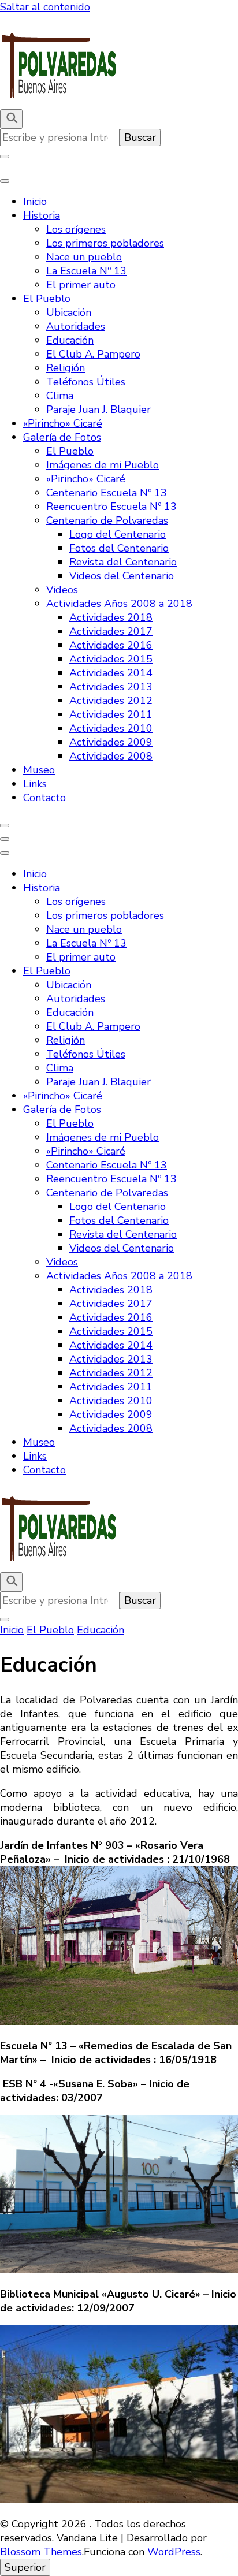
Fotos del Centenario (119, 548)
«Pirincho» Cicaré (63, 423)
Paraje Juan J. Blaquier (98, 410)
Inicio (35, 202)
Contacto (44, 798)
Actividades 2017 (111, 631)
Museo (39, 770)
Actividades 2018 (111, 617)
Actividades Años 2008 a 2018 (119, 604)
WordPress (174, 2552)
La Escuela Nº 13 (86, 271)
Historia (42, 215)
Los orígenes (76, 229)
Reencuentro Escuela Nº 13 (111, 507)
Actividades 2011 (111, 714)
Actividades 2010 (111, 728)
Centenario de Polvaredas (107, 520)
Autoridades (76, 326)
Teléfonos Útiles (86, 382)
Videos (62, 590)
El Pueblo (47, 299)
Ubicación (69, 312)
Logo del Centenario (118, 534)
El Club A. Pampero (93, 354)
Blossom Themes (41, 2552)
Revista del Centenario (123, 562)
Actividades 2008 (111, 756)
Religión (66, 368)
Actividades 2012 (111, 701)
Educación (70, 340)
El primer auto (81, 285)
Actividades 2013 (111, 687)
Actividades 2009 (111, 742)
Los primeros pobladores (105, 243)
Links (35, 784)
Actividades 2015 (111, 659)
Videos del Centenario (122, 576)
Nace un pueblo (84, 257)
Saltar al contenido (45, 7)
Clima (60, 396)
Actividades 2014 (111, 673)
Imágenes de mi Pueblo (103, 465)
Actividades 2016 (111, 645)
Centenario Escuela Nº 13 (107, 493)
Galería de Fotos (62, 437)
